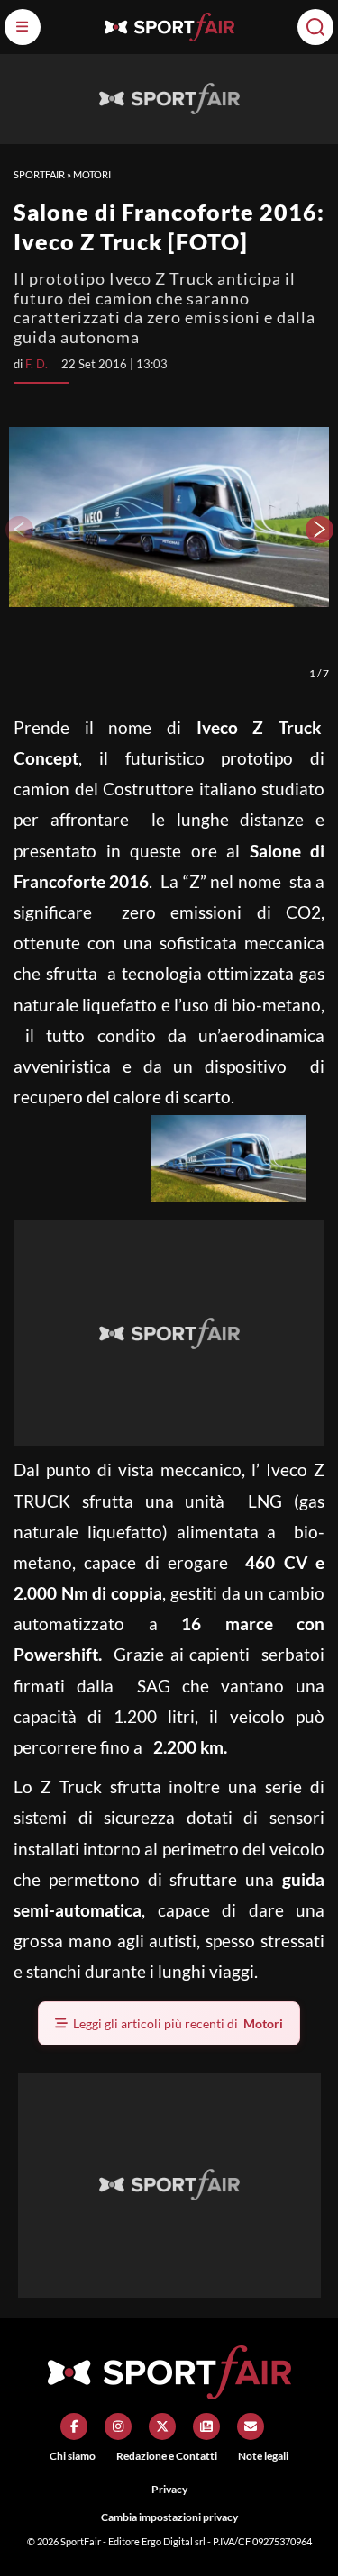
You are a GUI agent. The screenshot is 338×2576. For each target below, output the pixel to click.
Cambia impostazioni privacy (169, 2517)
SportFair (39, 174)
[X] (162, 2426)
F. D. (37, 364)
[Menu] (23, 27)
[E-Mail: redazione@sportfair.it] (251, 2426)
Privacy (169, 2489)
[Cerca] (315, 27)
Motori (92, 174)
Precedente (18, 530)
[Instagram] (118, 2426)
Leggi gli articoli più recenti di (178, 2023)
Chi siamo (73, 2456)
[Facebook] (74, 2426)
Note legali (263, 2456)
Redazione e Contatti (167, 2456)
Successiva (320, 530)
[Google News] (206, 2426)
